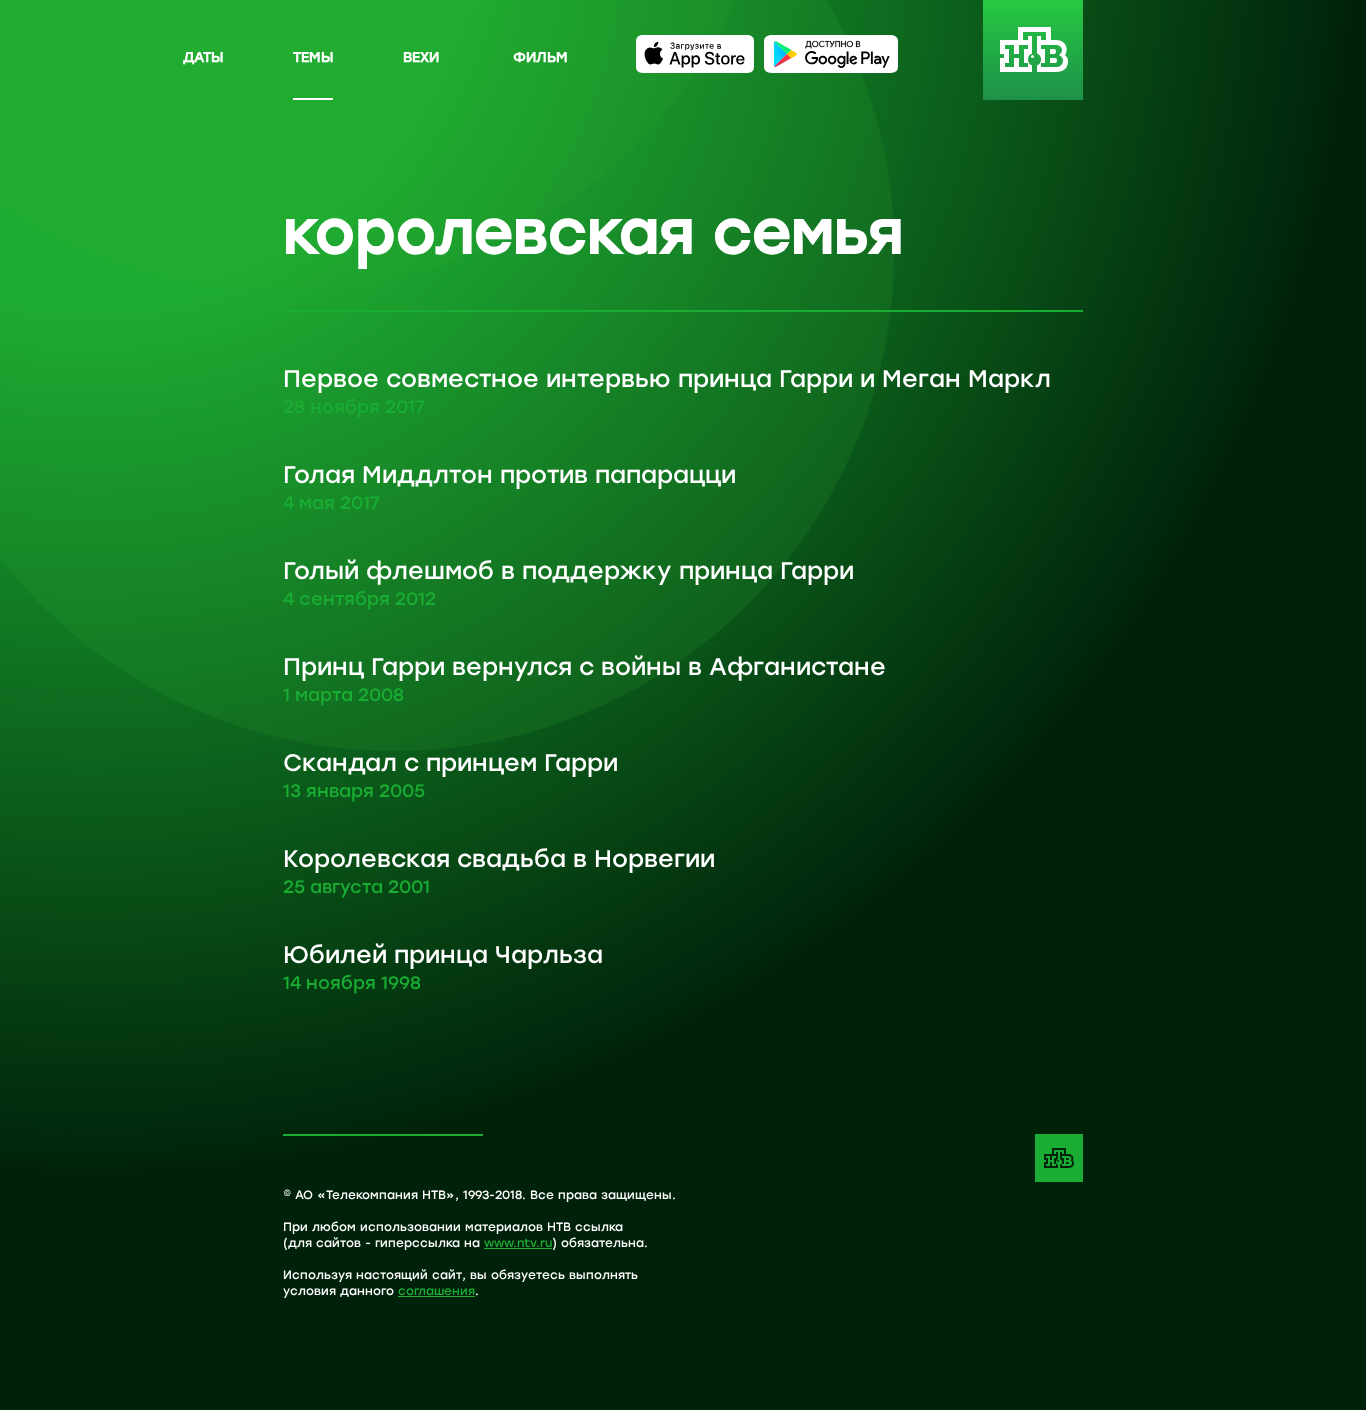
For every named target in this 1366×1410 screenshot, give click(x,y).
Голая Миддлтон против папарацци (509, 486)
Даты (203, 56)
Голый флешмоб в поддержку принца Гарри (568, 582)
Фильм (540, 56)
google (831, 54)
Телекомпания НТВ (1059, 1158)
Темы (313, 56)
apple (695, 54)
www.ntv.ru (518, 1242)
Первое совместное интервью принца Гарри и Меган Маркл (667, 390)
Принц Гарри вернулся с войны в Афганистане (584, 678)
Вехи (421, 56)
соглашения (436, 1290)
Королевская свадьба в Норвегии (499, 870)
